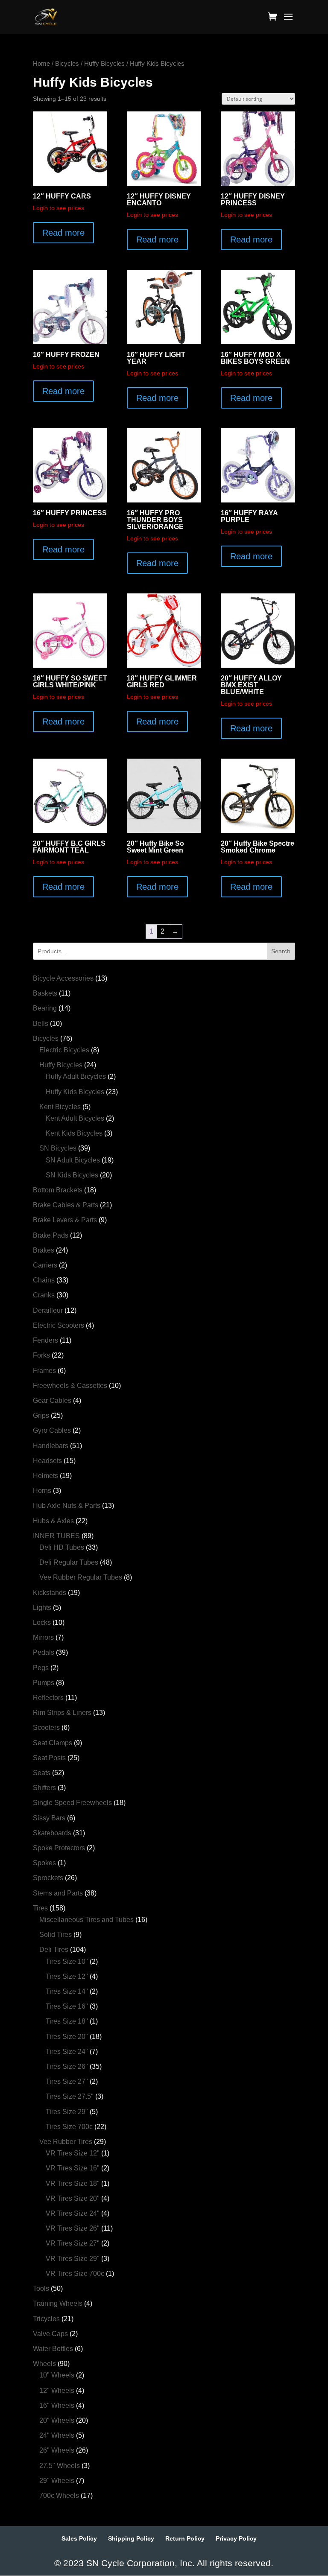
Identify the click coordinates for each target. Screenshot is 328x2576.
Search (281, 951)
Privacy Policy (236, 2538)
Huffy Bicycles (104, 64)
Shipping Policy (131, 2538)
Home (41, 64)
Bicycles (67, 64)
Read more (63, 233)
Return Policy (185, 2538)
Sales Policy (79, 2538)
